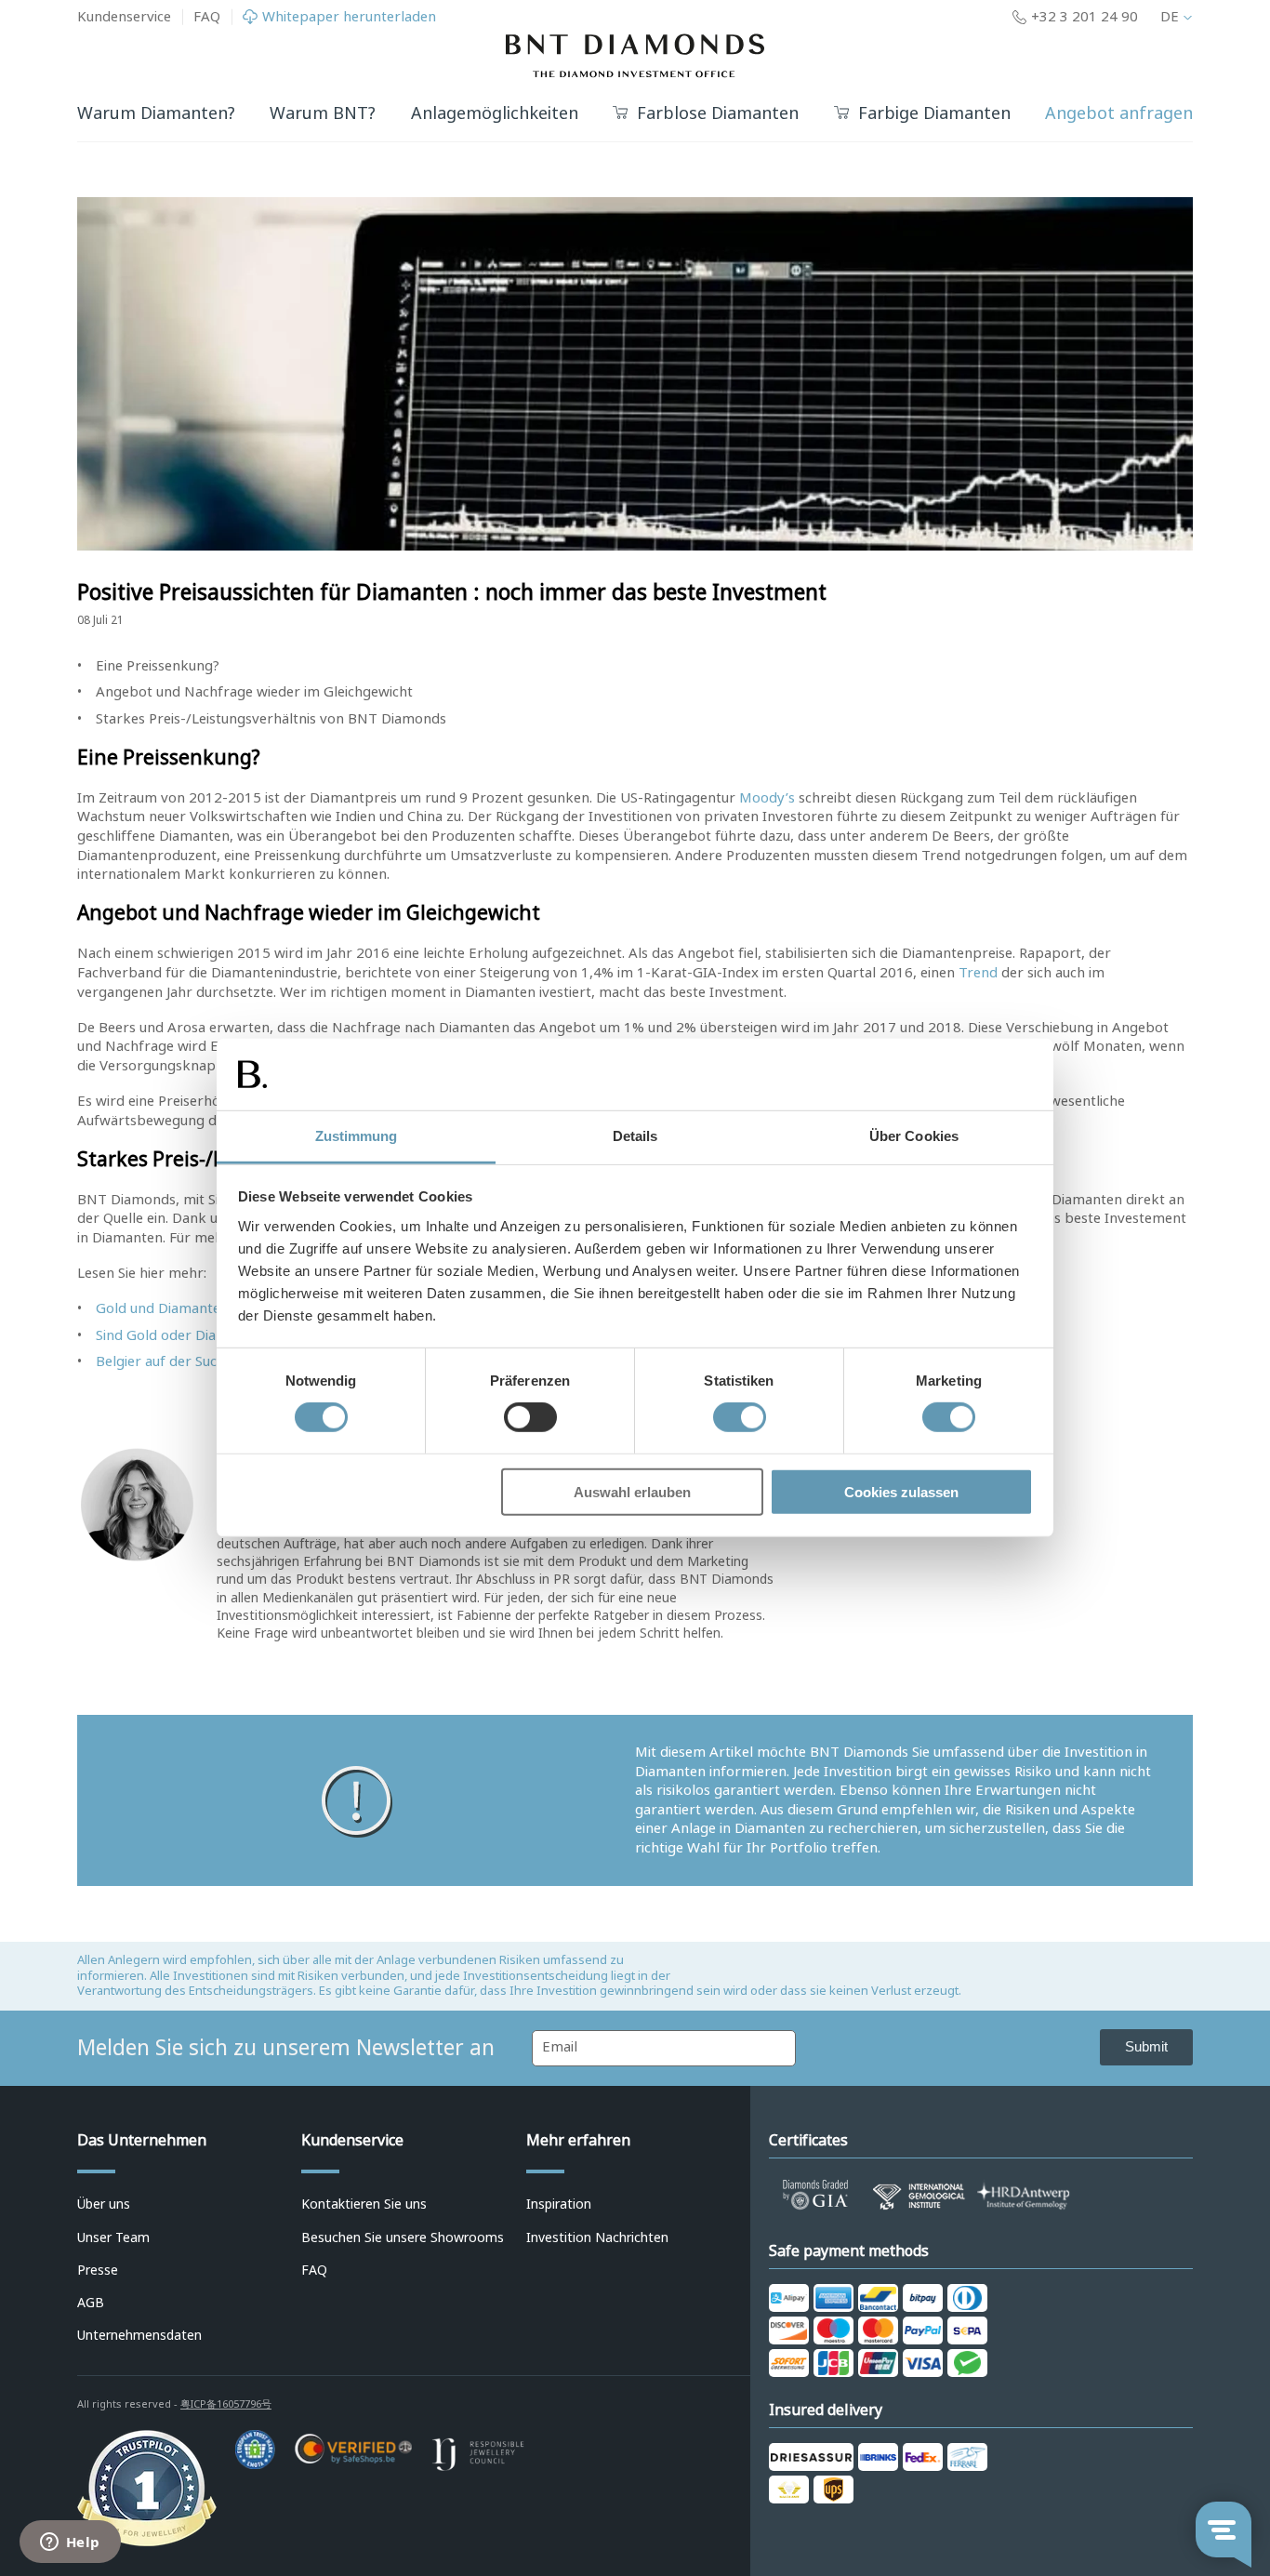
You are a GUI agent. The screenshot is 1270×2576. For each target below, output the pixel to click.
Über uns (104, 2204)
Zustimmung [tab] (357, 1136)
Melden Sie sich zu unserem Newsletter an (286, 2048)
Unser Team (113, 2237)
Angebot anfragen (1119, 113)
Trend (978, 973)
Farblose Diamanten (718, 114)
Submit (1146, 2046)
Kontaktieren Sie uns (364, 2204)
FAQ (207, 17)
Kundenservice (124, 17)
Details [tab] (635, 1136)
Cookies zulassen (901, 1491)
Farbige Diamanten (934, 114)
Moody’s (767, 798)
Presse (98, 2270)
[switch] (530, 1417)
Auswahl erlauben (632, 1491)
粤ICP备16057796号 (226, 2404)
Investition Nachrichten (597, 2237)
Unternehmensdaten (139, 2335)
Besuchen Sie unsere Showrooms (403, 2237)
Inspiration (559, 2204)
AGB (91, 2303)
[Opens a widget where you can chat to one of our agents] (70, 2543)
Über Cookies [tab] (914, 1136)
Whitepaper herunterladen (349, 17)
